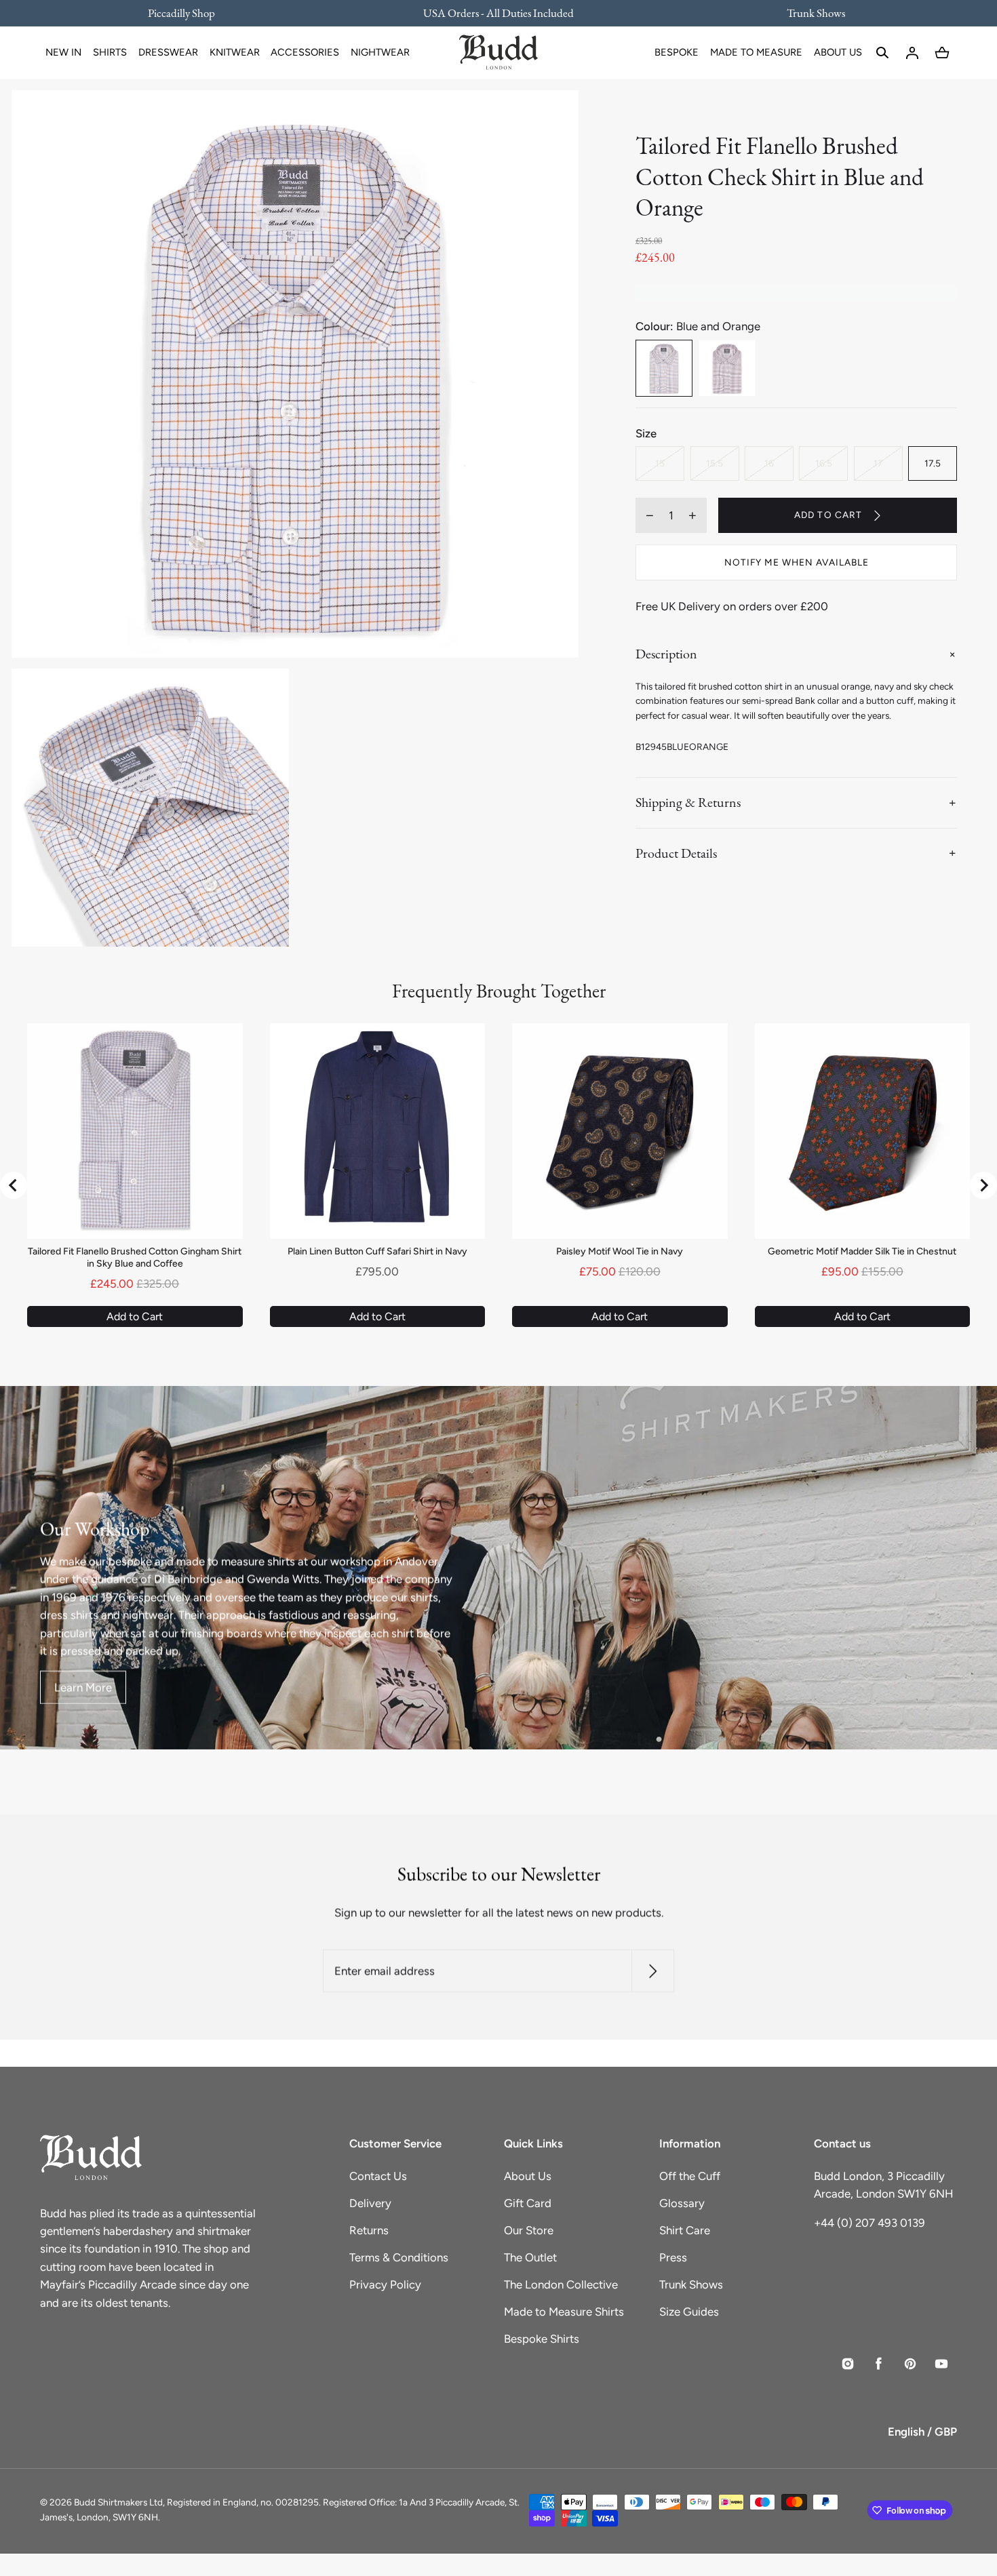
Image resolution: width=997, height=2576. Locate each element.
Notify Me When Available (797, 562)
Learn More (83, 1688)
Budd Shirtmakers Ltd (118, 2502)
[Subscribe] (653, 1971)
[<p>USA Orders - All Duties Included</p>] (498, 13)
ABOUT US (838, 52)
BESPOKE (677, 52)
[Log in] (912, 53)
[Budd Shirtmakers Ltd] (498, 53)
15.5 (715, 463)
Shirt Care (685, 2230)
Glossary (682, 2203)
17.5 (933, 463)
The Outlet (530, 2257)
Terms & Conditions (399, 2257)
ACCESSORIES (305, 52)
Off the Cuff (690, 2176)
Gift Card (528, 2203)
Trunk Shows (691, 2284)
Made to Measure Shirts (564, 2312)
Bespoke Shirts (542, 2339)
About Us (528, 2176)
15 (660, 463)
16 (769, 463)
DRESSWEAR (168, 52)
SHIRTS (110, 52)
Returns (369, 2230)
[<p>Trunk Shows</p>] (807, 13)
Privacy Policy (385, 2284)
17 (878, 463)
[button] (882, 53)
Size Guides (689, 2312)
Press (673, 2257)
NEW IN (63, 52)
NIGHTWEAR (380, 52)
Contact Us (378, 2176)
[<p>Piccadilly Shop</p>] (190, 13)
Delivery (370, 2203)
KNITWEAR (235, 52)
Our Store (529, 2230)
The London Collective (561, 2284)
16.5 (824, 463)
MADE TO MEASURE (756, 52)
